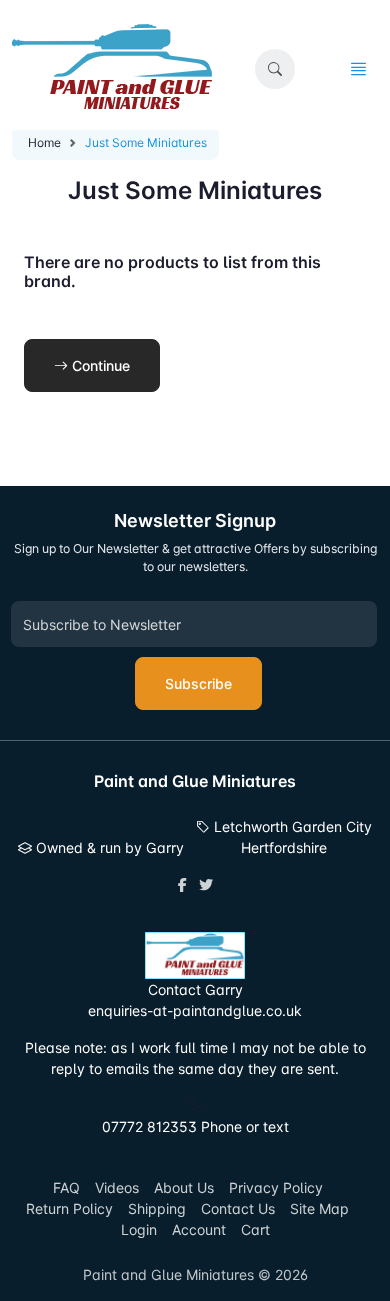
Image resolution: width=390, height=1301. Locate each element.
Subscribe (198, 683)
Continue (99, 365)
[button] (275, 69)
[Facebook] (182, 884)
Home (44, 142)
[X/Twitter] (206, 884)
